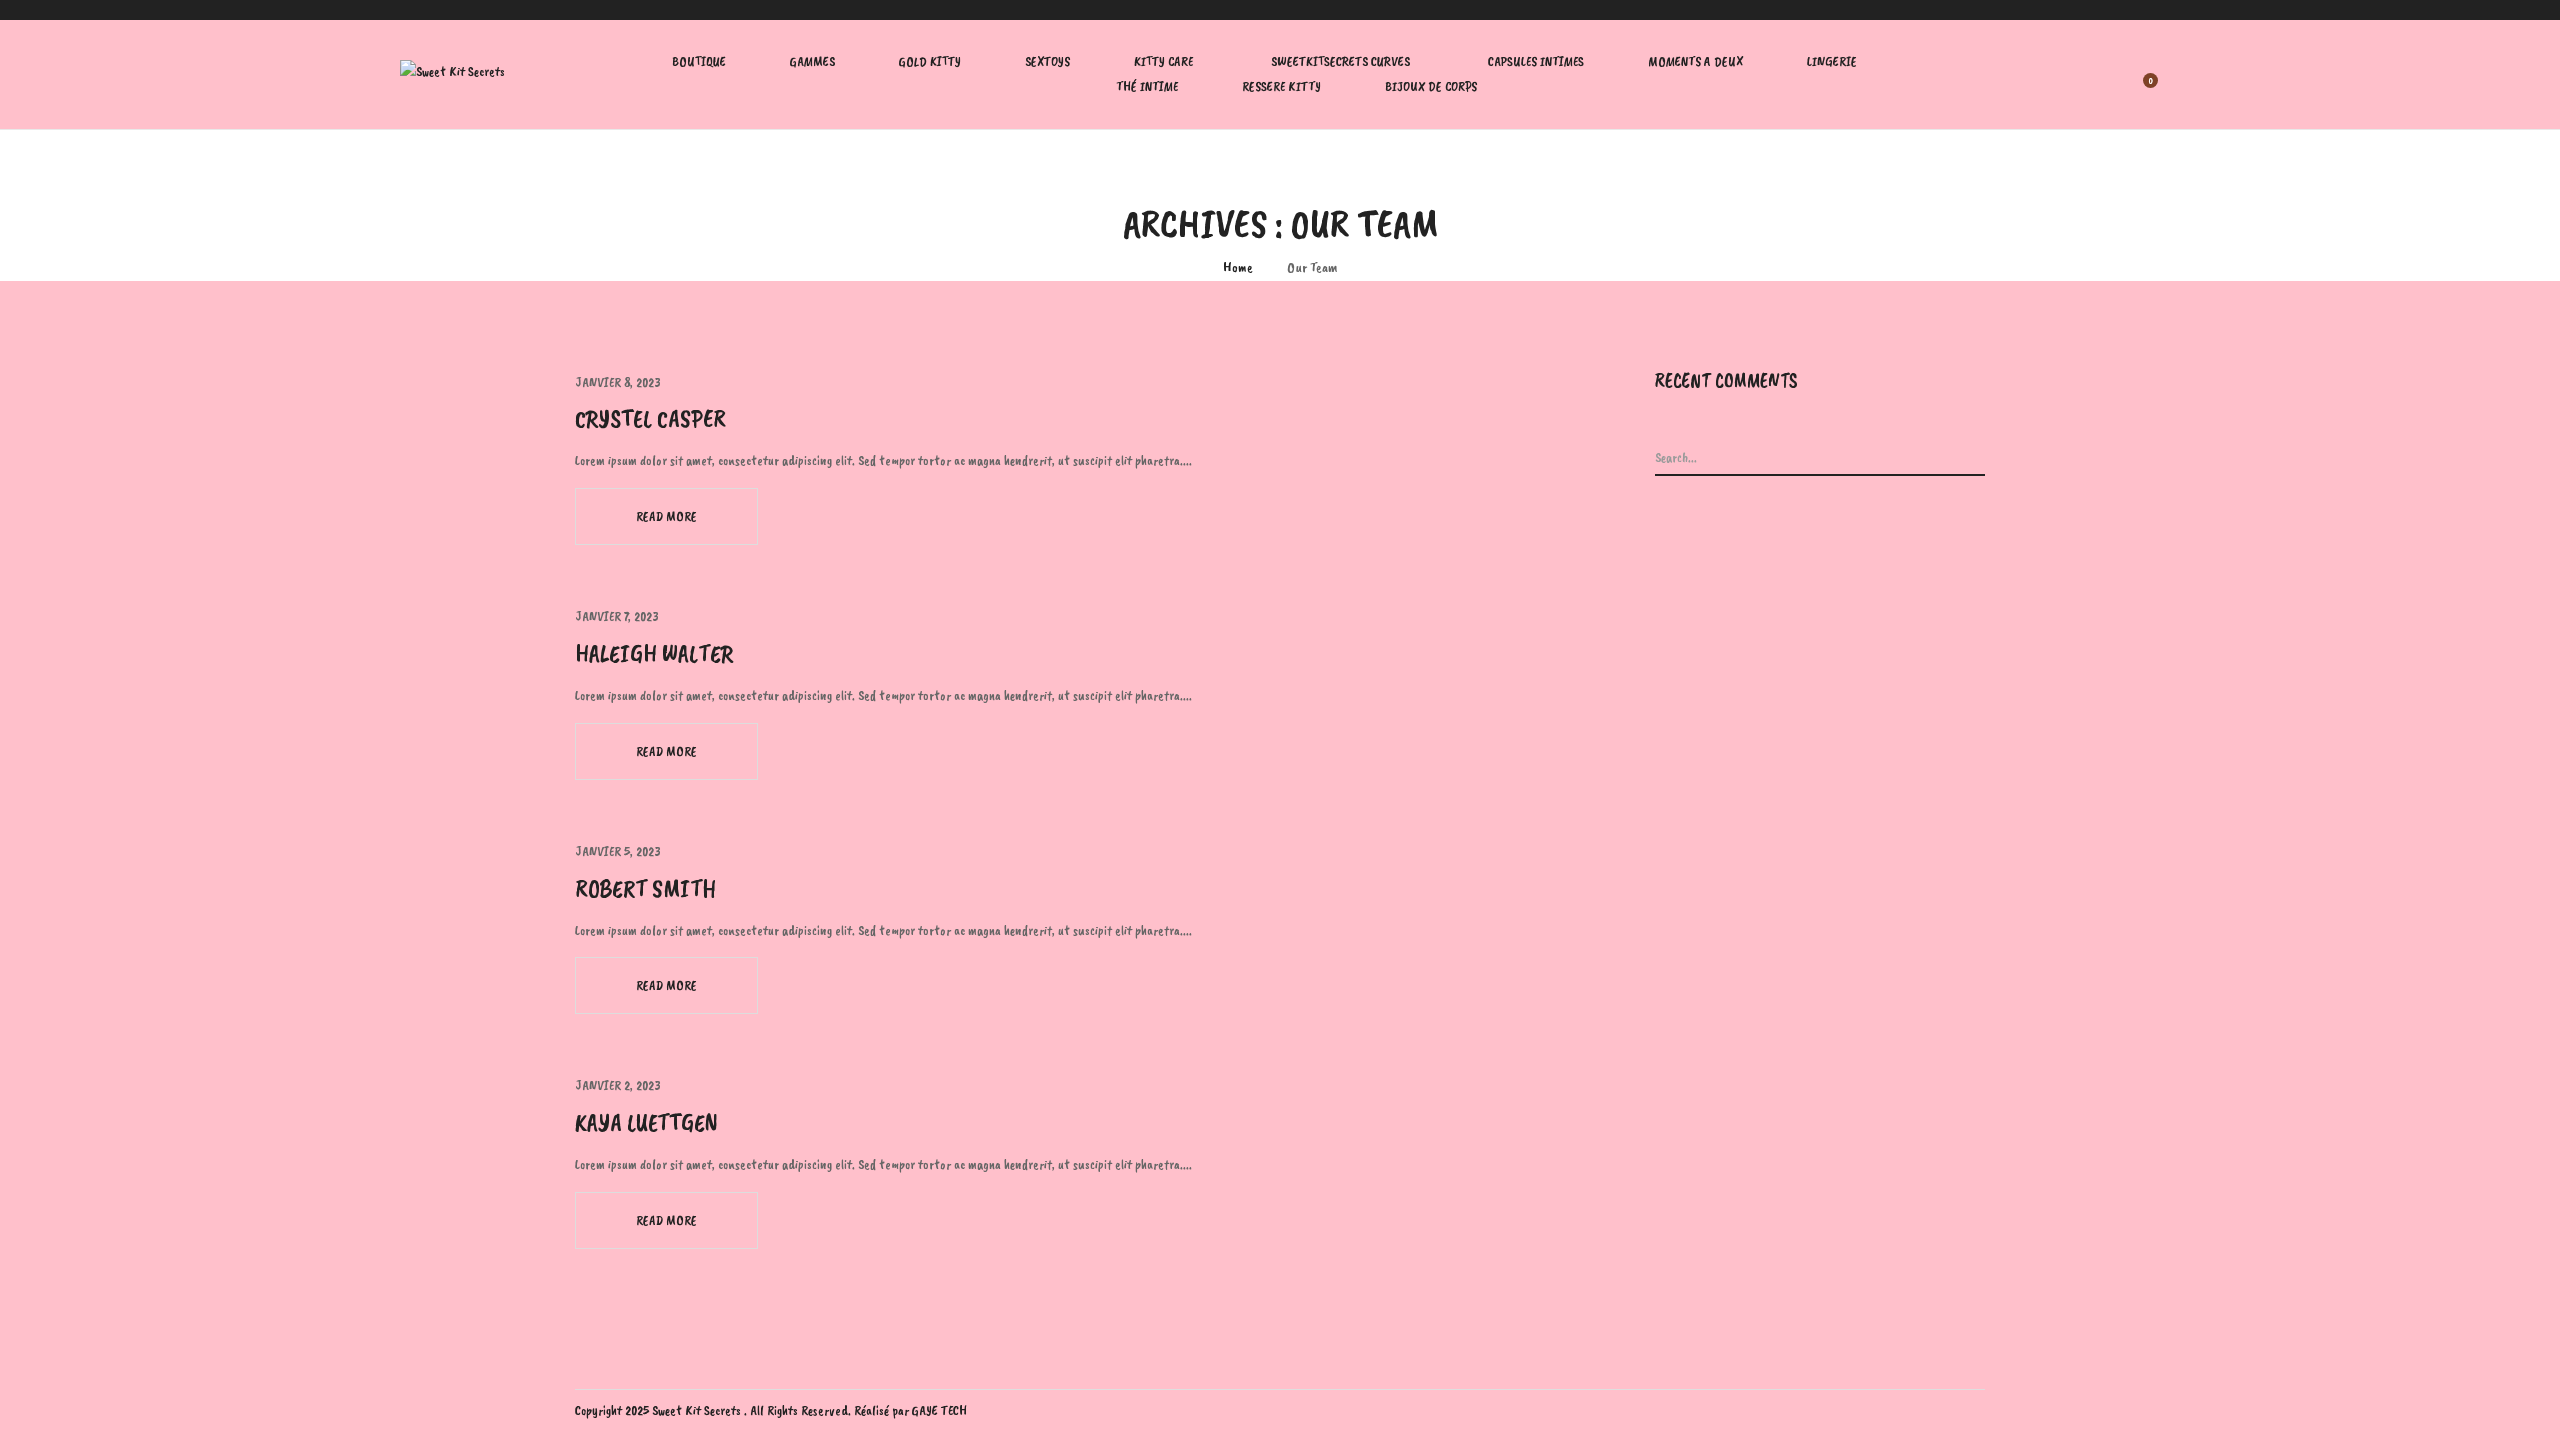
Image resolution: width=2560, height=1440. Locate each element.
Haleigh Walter (654, 654)
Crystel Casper (650, 419)
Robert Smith (645, 889)
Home (1238, 267)
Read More (666, 516)
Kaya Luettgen (646, 1123)
